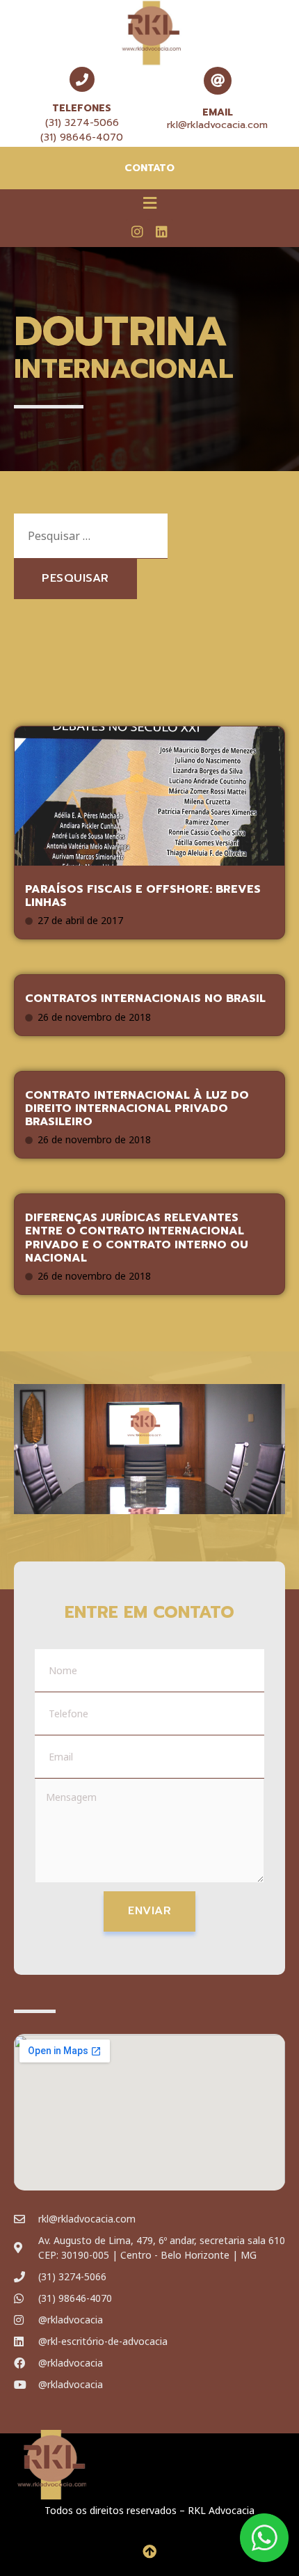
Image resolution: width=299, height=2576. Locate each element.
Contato (149, 168)
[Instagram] (138, 231)
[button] (149, 202)
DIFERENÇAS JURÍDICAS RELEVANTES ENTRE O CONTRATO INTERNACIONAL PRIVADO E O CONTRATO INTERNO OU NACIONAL (137, 1238)
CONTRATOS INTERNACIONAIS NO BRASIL (145, 999)
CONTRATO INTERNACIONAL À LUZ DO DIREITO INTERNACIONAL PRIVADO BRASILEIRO (137, 1108)
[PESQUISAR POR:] (91, 536)
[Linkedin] (161, 231)
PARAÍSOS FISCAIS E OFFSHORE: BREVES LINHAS (143, 896)
